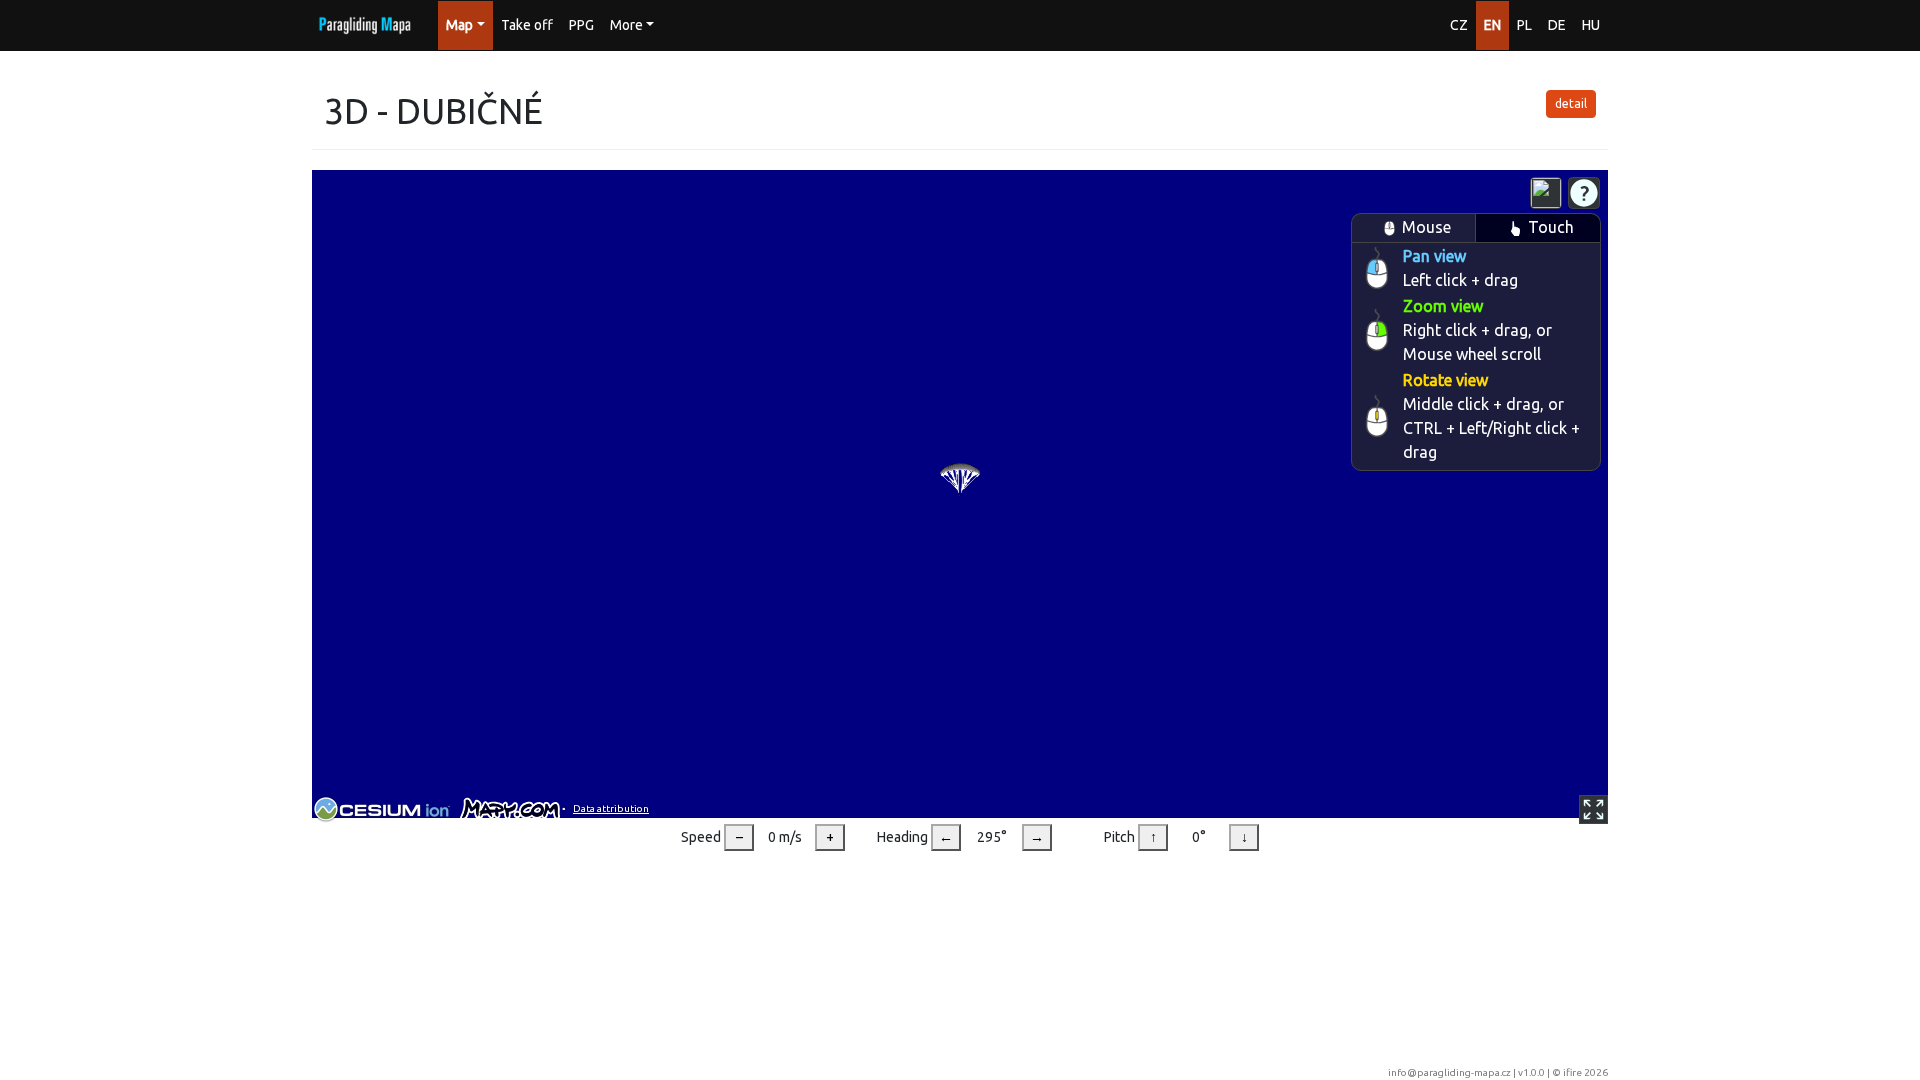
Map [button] (459, 25)
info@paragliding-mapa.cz (1449, 1072)
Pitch (1119, 837)
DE (1557, 25)
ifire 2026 (1585, 1072)
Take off (527, 25)
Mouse (1426, 227)
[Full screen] (1593, 809)
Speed (701, 837)
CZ (1459, 25)
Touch (1551, 227)
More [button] (626, 25)
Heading (902, 837)
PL (1524, 25)
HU (1591, 25)
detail (1571, 103)
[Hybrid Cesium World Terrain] (1546, 193)
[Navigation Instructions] (1584, 193)
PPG (581, 25)
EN (1492, 25)
